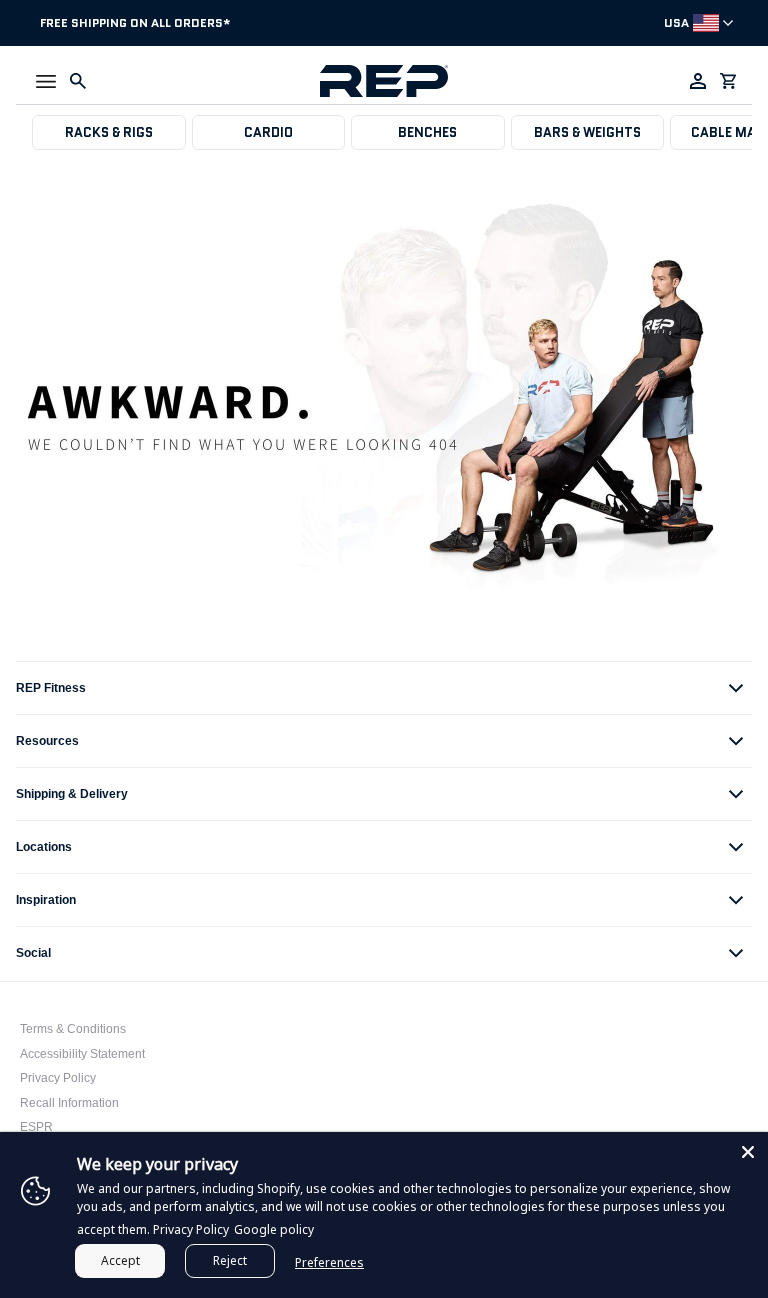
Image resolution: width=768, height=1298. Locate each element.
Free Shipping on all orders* (135, 22)
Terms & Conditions (73, 1029)
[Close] (748, 1152)
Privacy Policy (58, 1078)
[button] (46, 81)
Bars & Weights (587, 132)
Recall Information (69, 1103)
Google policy (274, 1229)
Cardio (268, 132)
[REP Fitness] (383, 81)
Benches (427, 132)
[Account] (698, 81)
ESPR (36, 1127)
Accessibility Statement (82, 1054)
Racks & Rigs (109, 132)
